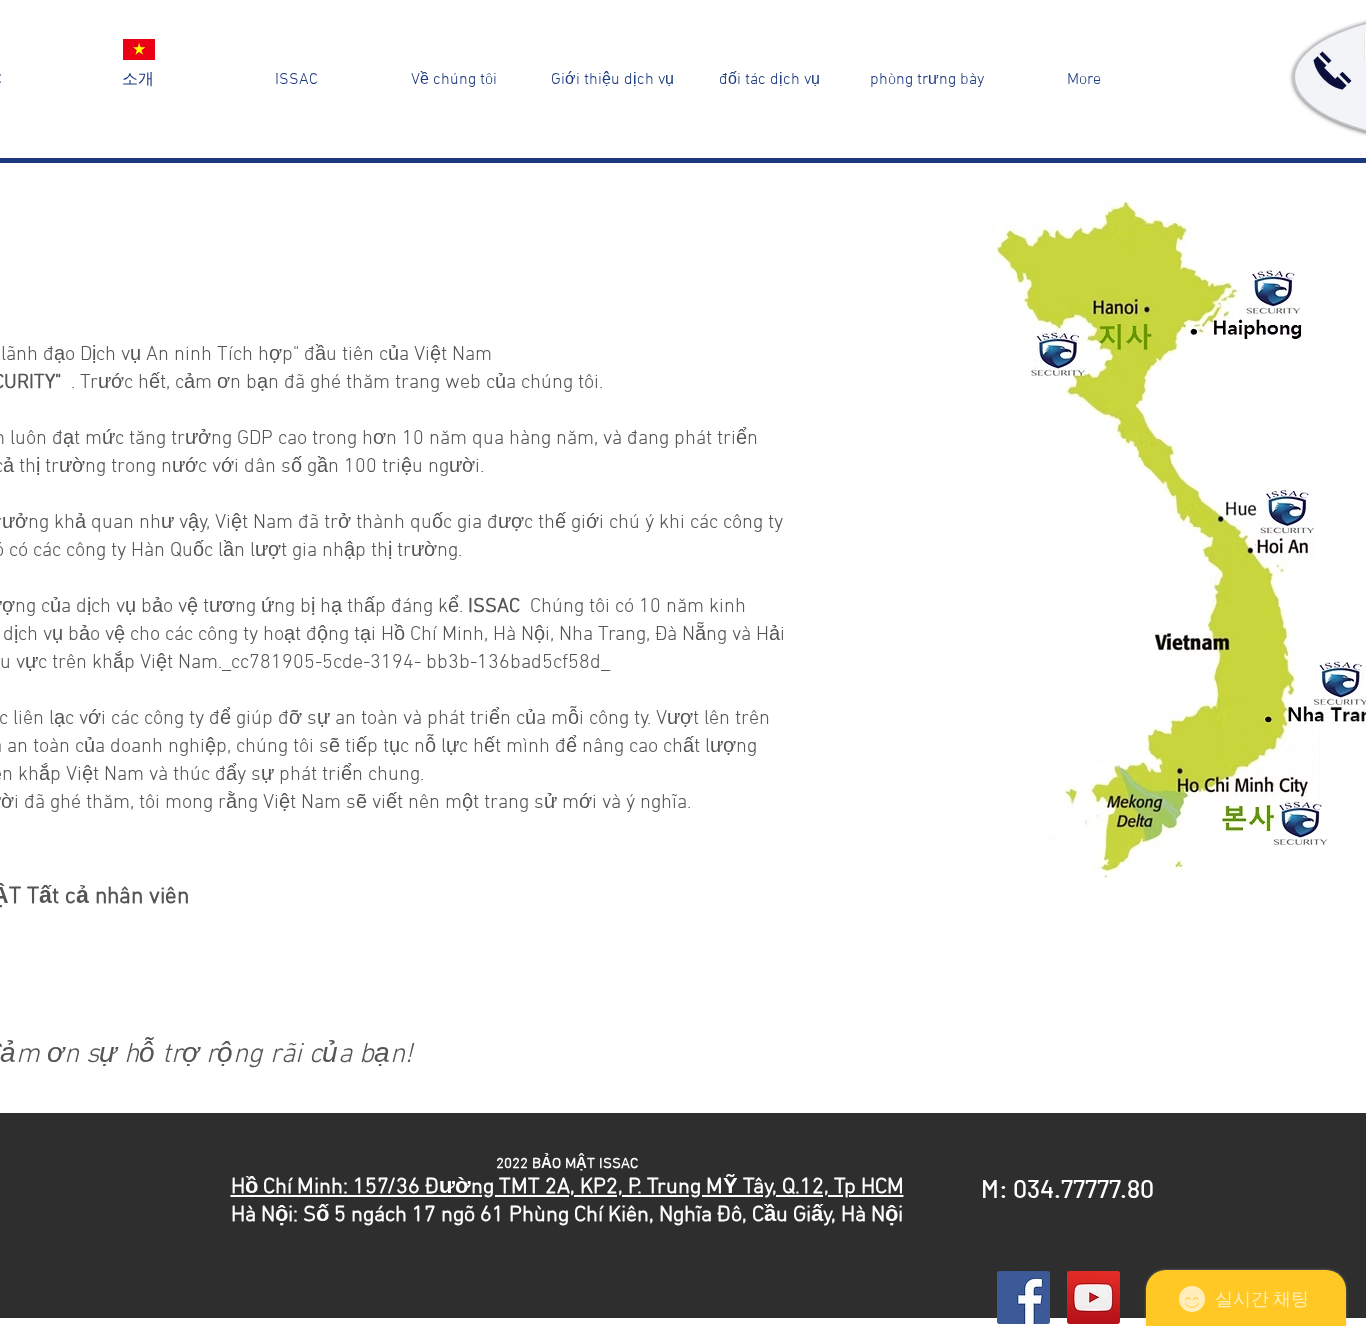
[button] (454, 80)
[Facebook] (1023, 1297)
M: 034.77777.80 (1067, 1188)
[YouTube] (1093, 1297)
